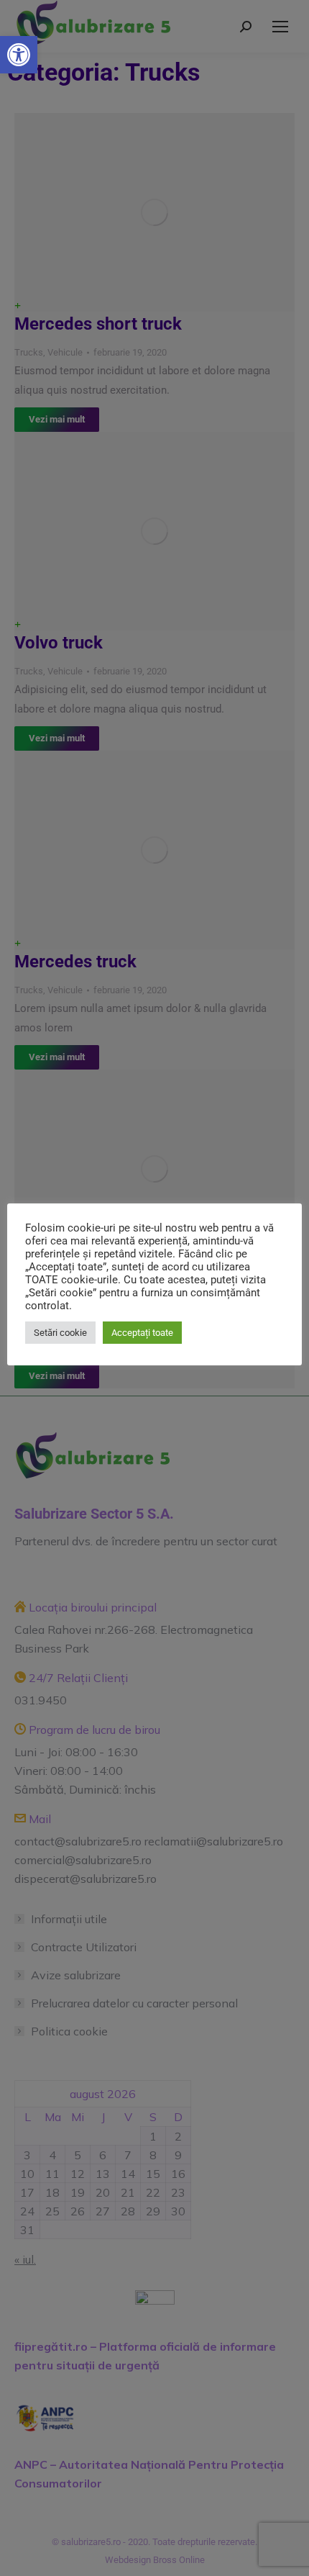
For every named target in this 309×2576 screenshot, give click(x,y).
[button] (19, 55)
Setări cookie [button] (60, 1333)
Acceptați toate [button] (142, 1333)
